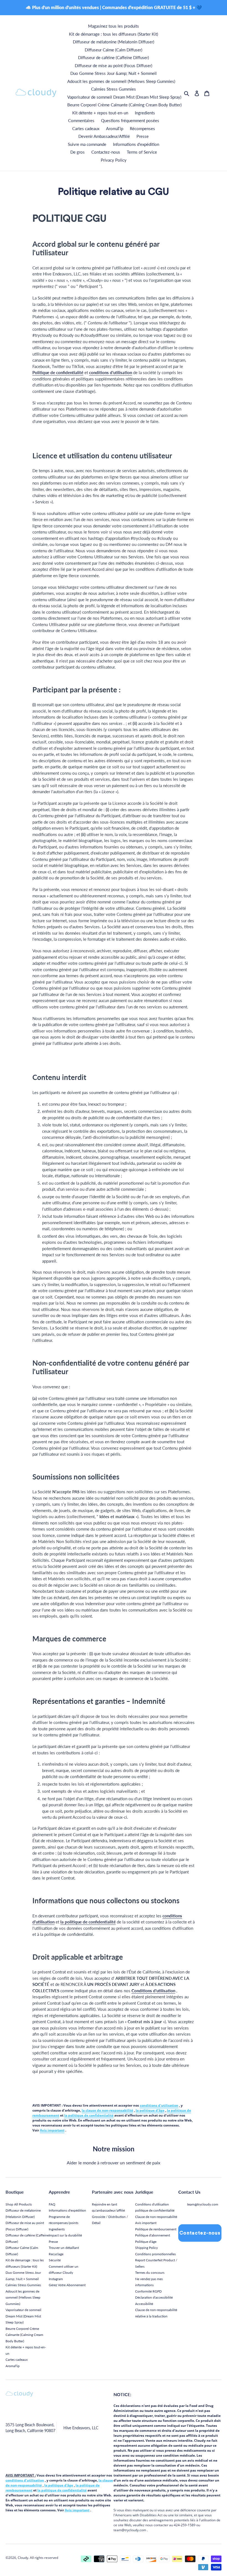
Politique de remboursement (156, 2229)
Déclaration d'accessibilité (154, 2297)
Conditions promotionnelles (155, 2254)
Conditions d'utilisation (152, 2204)
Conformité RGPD (148, 2291)
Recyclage (56, 2254)
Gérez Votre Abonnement (67, 2285)
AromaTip (13, 2366)
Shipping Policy (146, 2248)
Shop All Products (19, 2204)
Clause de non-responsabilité (156, 2217)
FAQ (52, 2204)
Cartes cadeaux (17, 2360)
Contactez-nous (200, 2233)
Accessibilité (144, 2304)
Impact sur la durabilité (65, 2235)
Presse (53, 2242)
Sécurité (55, 2260)
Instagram (56, 2279)
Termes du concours (150, 2273)
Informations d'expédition (67, 2210)
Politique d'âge (146, 2242)
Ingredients (57, 2229)
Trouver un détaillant (64, 2248)
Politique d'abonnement (153, 2235)
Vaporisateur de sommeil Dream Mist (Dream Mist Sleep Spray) (23, 2316)
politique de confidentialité (155, 2210)
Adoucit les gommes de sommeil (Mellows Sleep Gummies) (23, 2298)
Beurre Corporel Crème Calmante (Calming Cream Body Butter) (24, 2335)
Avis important (146, 2223)
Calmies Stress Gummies (23, 2285)
